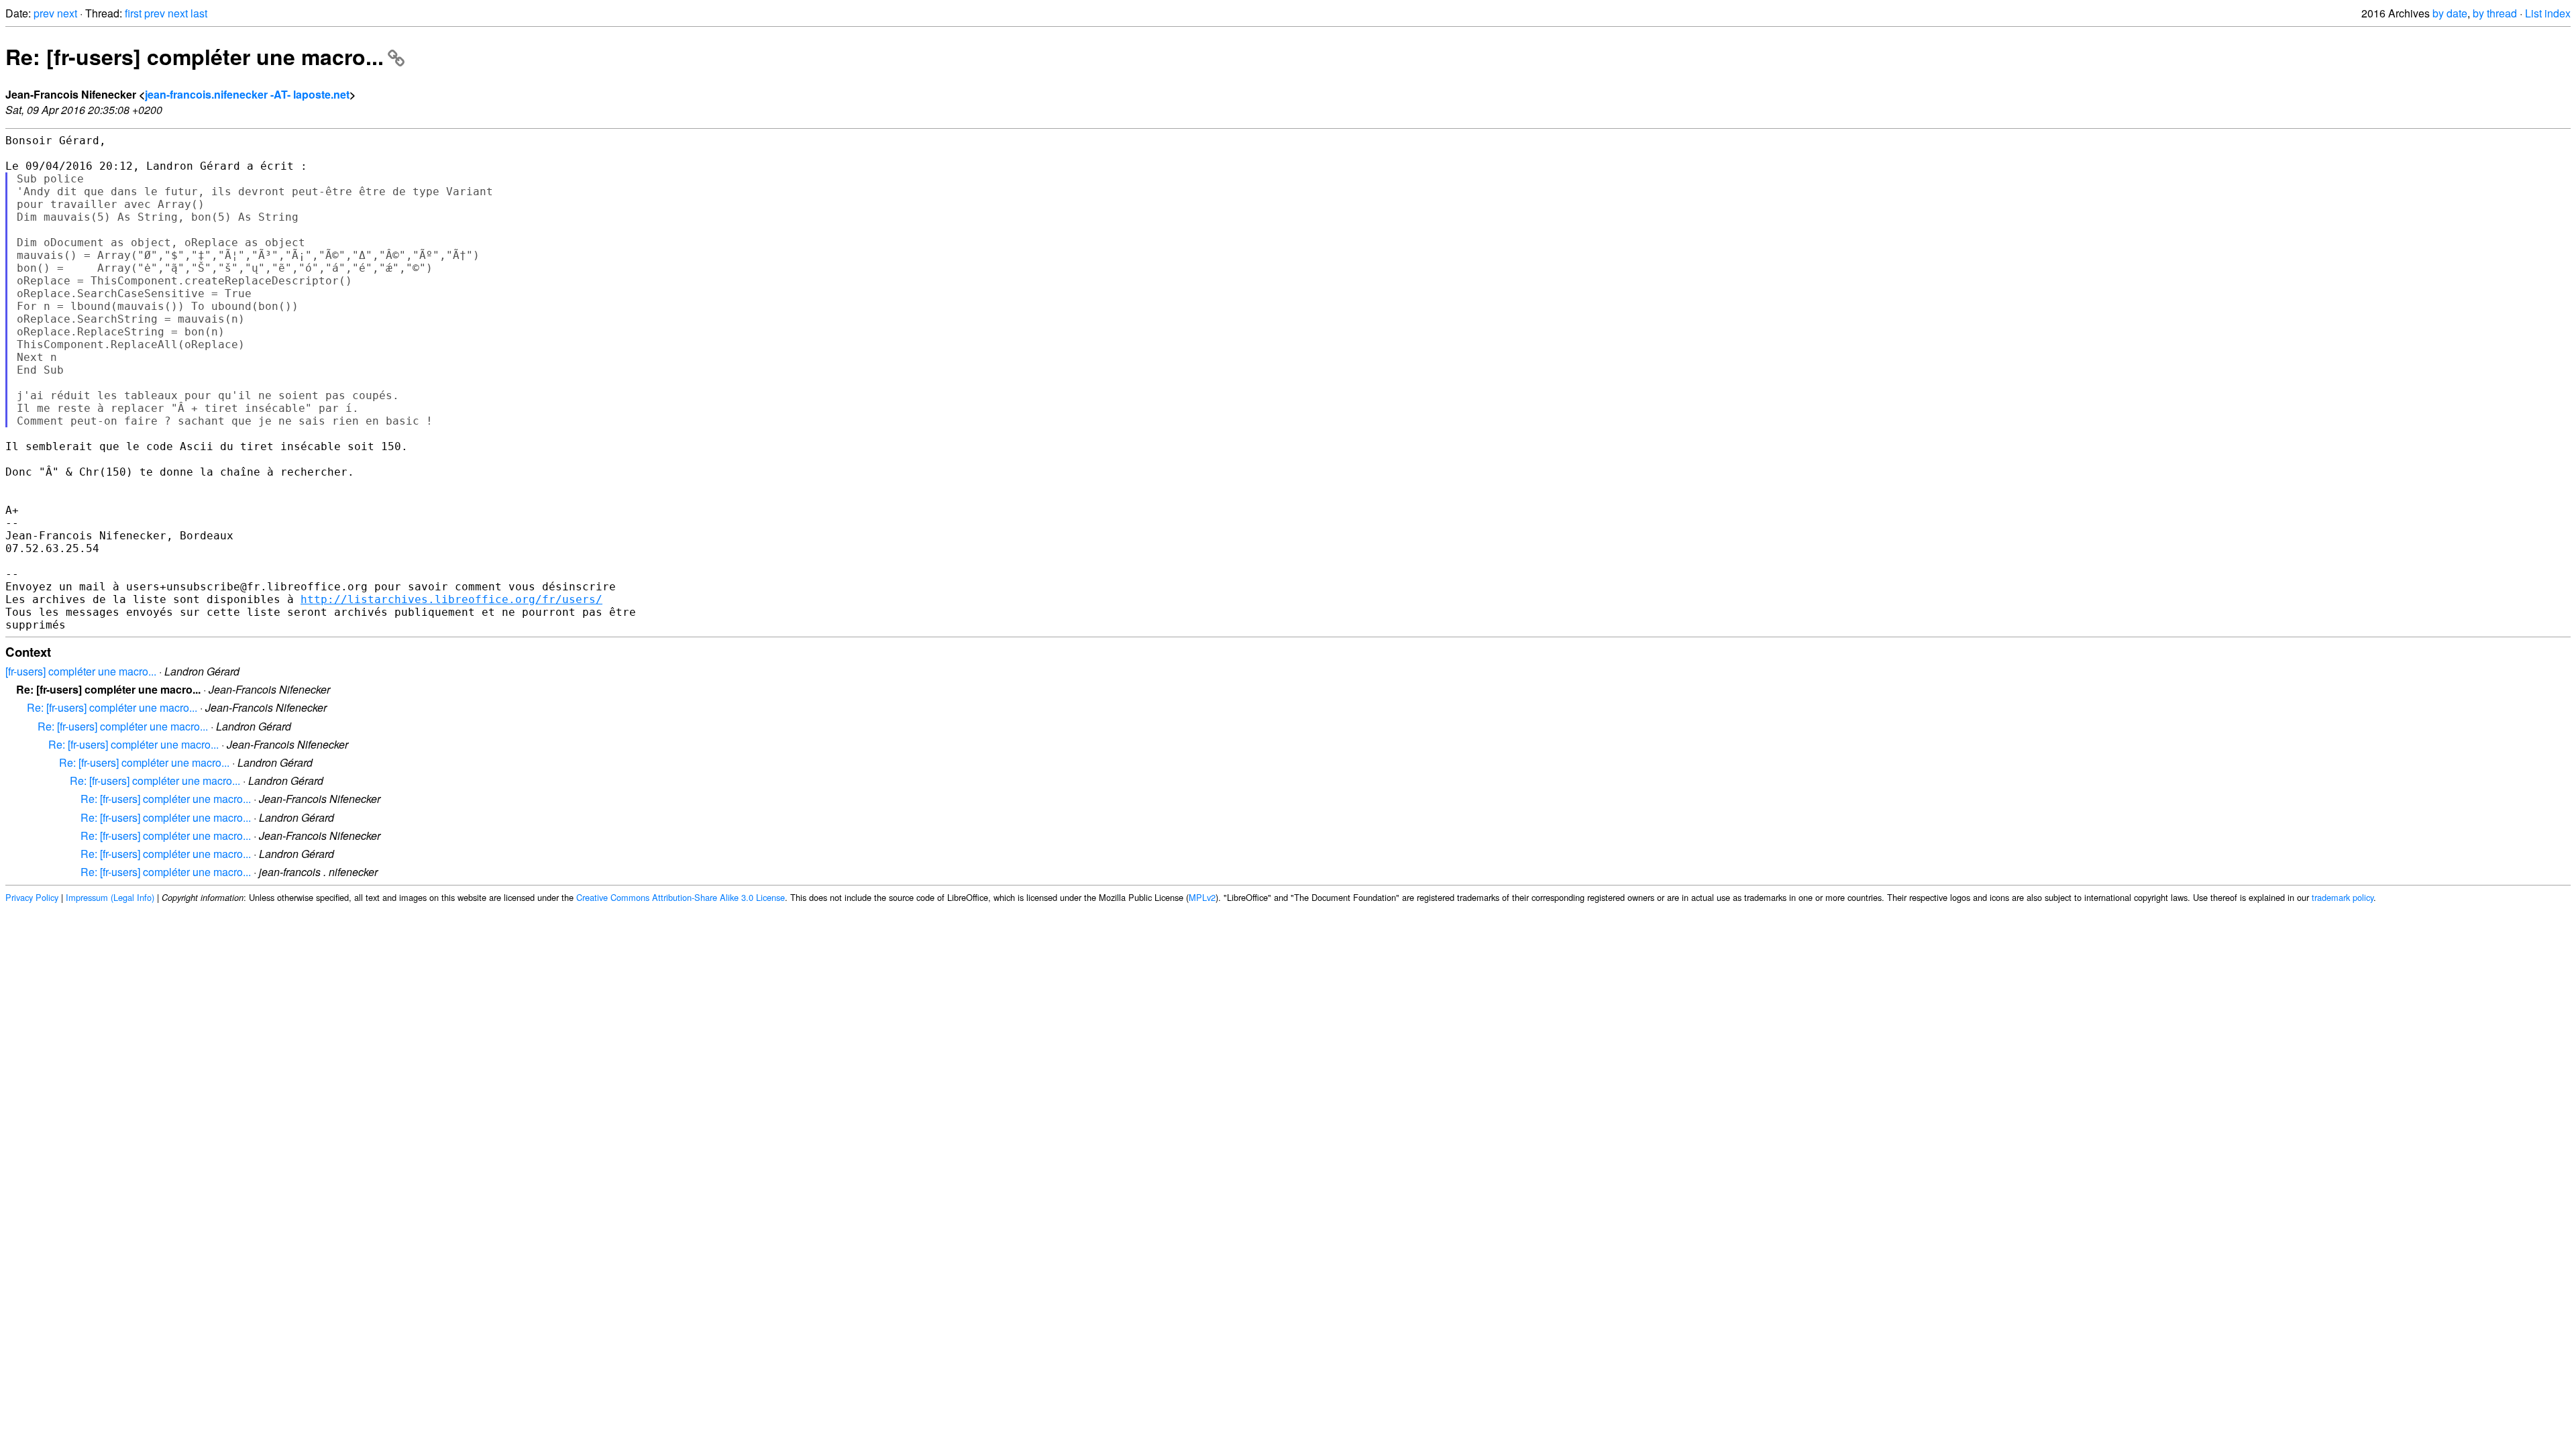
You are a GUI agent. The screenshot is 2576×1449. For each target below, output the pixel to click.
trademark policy (2343, 897)
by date (2450, 13)
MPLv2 (1202, 897)
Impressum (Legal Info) (110, 897)
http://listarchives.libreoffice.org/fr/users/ (451, 599)
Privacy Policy (32, 897)
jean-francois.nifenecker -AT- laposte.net (247, 94)
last (199, 13)
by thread (2495, 13)
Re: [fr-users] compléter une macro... (195, 56)
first (133, 13)
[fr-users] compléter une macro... (81, 671)
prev (44, 13)
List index (2548, 13)
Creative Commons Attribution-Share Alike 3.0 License (681, 897)
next (67, 13)
